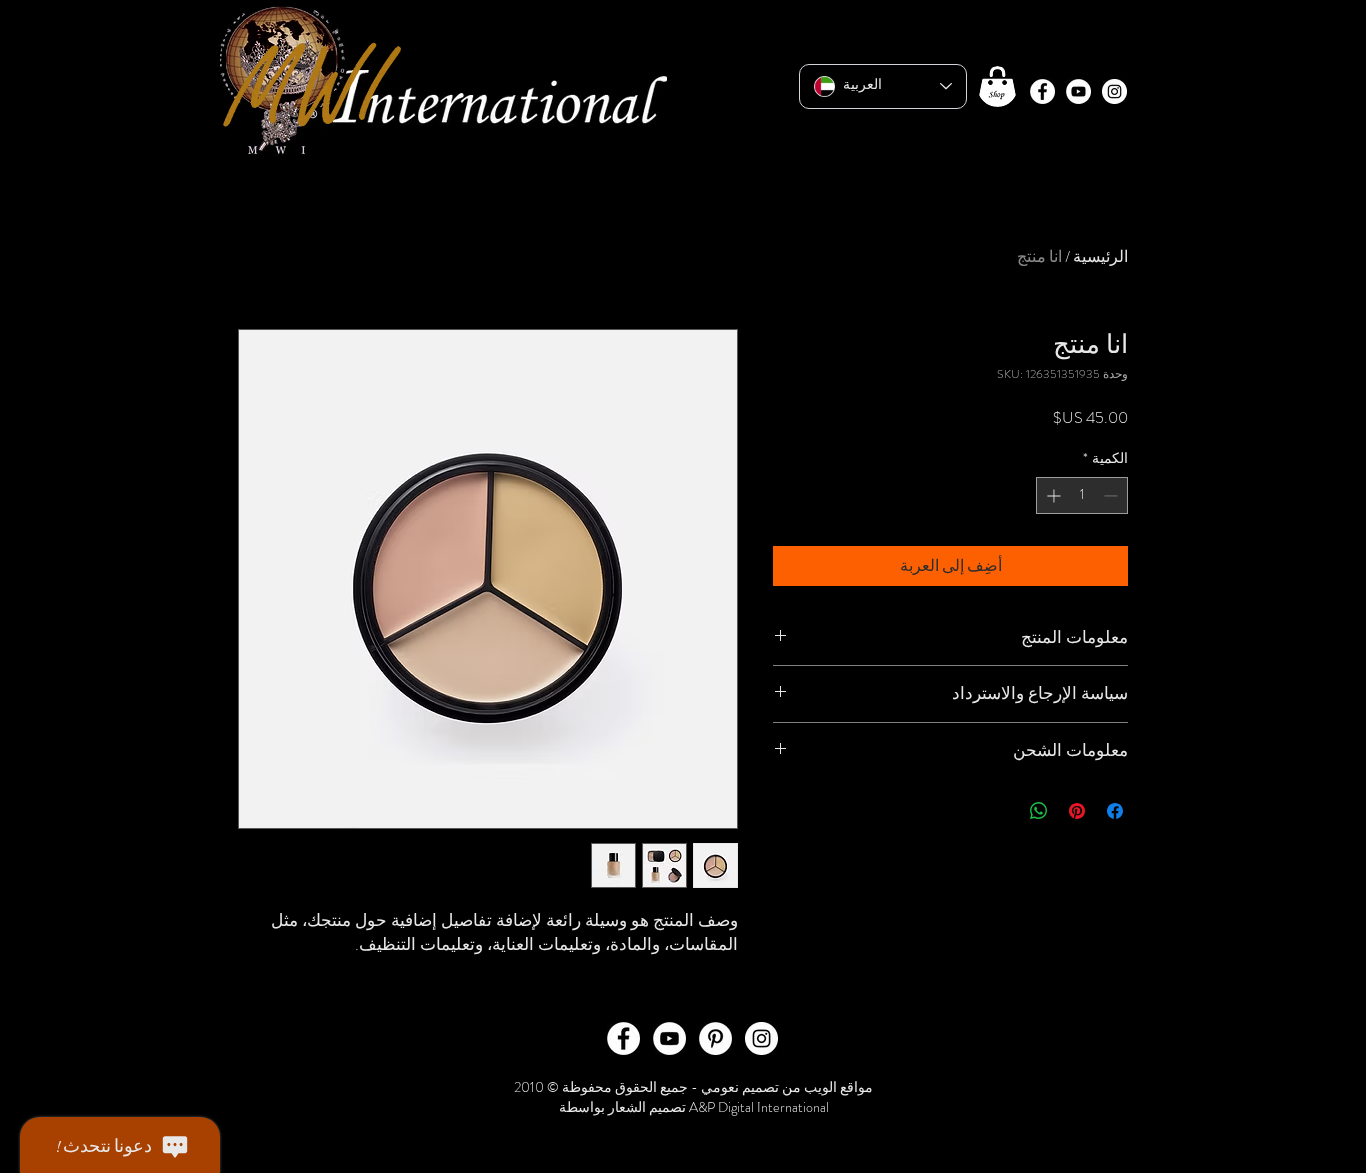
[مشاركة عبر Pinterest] (1077, 811)
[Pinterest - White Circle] (715, 1038)
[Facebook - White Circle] (1042, 91)
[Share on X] (1001, 811)
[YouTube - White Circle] (1078, 91)
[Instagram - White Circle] (1114, 91)
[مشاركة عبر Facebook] (1115, 811)
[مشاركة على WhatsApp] (1039, 811)
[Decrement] (1112, 495)
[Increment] (1051, 495)
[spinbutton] (1082, 495)
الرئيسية (1100, 256)
